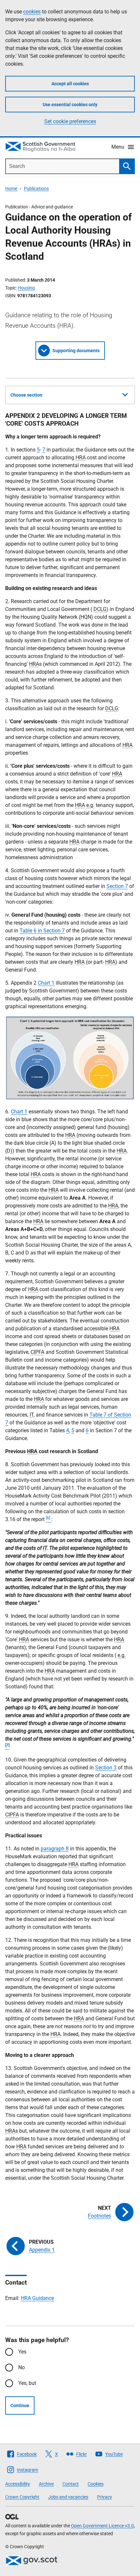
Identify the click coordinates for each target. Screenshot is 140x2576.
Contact (71, 2484)
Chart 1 (46, 983)
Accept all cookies (70, 84)
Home (11, 189)
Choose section (26, 395)
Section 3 (106, 1768)
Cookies (96, 2484)
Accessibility (18, 2484)
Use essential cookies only (70, 105)
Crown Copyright (22, 2497)
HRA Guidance (37, 2298)
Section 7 (117, 886)
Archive (46, 2484)
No (21, 2367)
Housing (26, 288)
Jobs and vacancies (68, 2497)
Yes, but (27, 2383)
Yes (22, 2352)
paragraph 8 (55, 1849)
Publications (36, 189)
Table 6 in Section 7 (42, 931)
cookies (32, 12)
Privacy (105, 2497)
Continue (20, 2405)
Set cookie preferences (70, 121)
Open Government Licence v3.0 (102, 2526)
